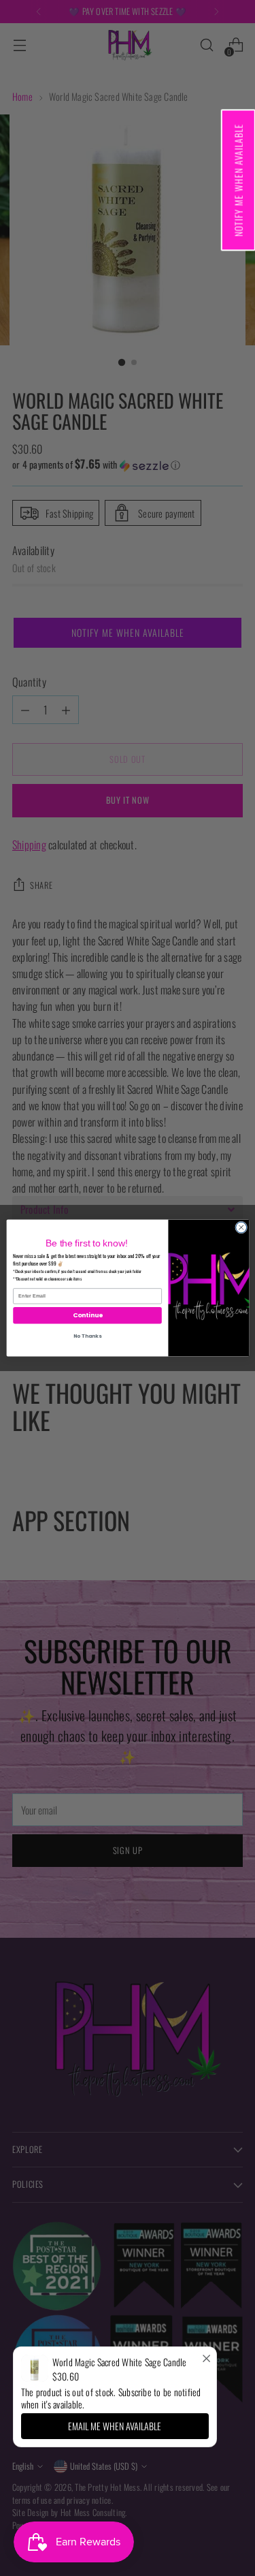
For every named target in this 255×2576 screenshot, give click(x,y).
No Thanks (87, 1336)
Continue (87, 1316)
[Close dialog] (241, 1227)
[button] (238, 180)
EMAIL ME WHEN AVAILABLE (115, 2426)
